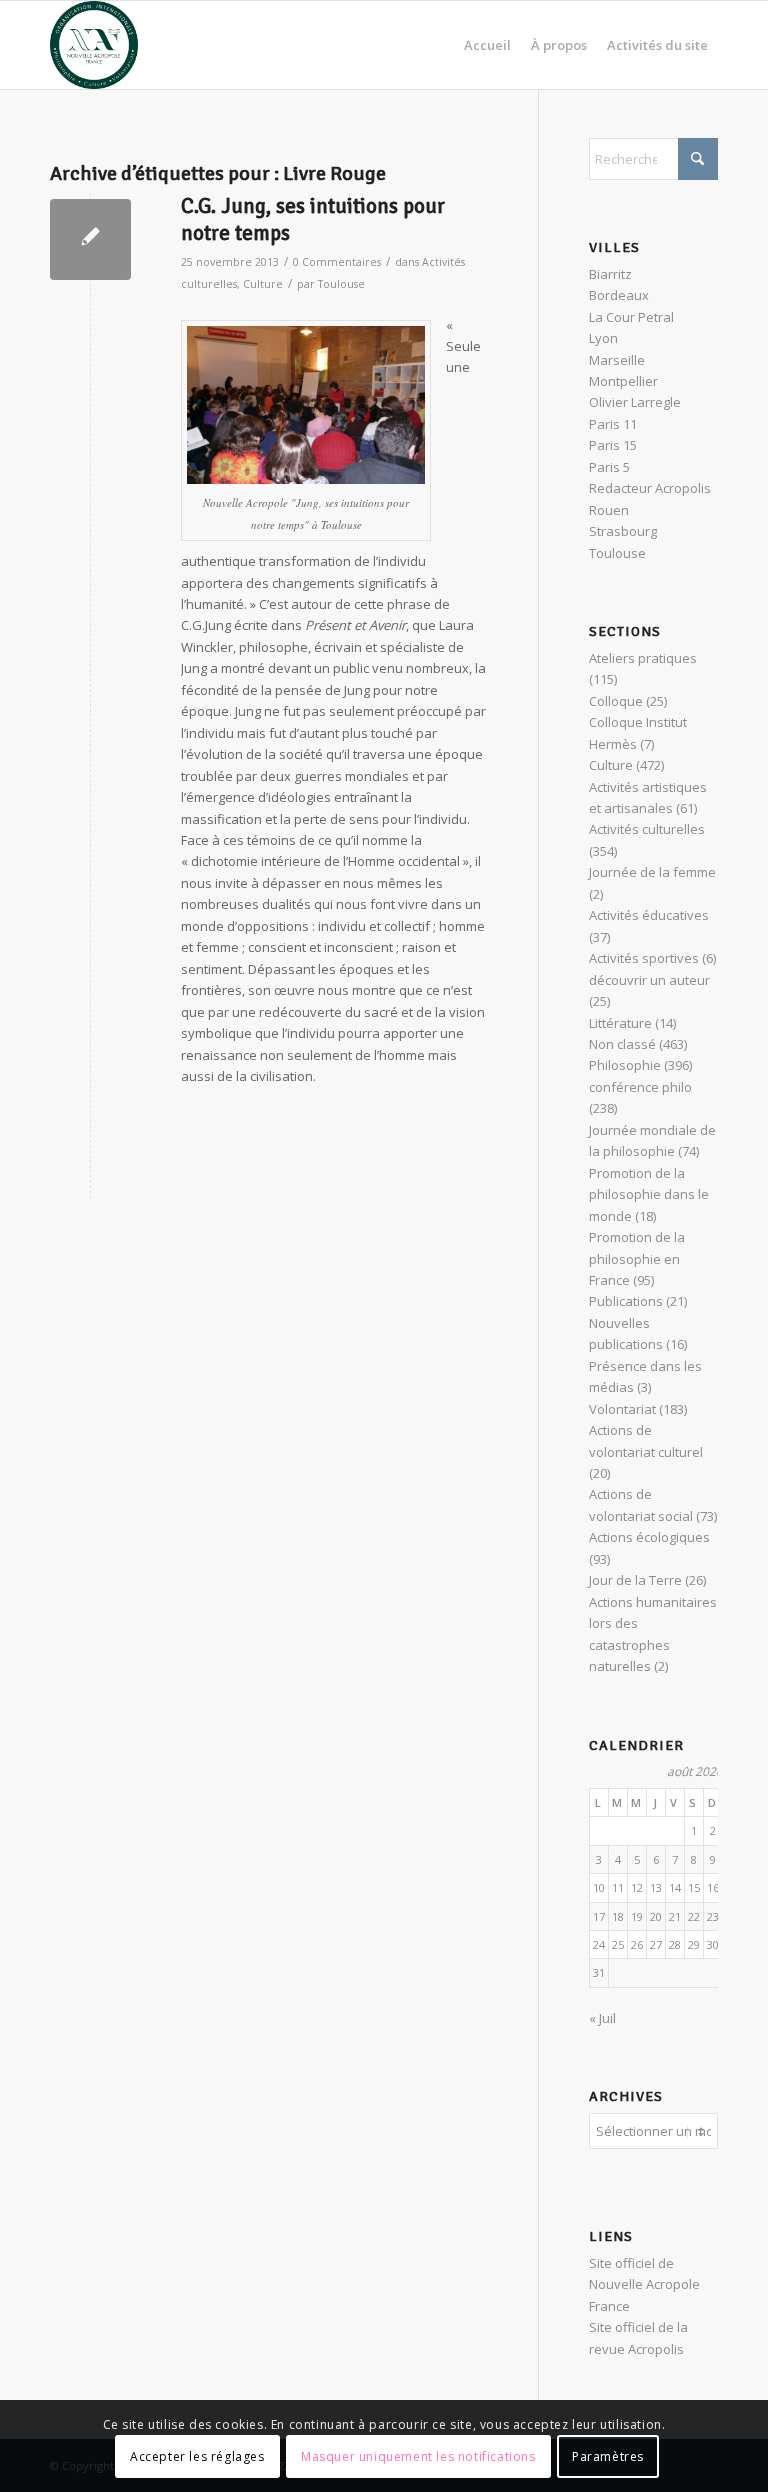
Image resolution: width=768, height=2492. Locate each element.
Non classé (622, 1044)
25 (618, 1944)
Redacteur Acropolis (650, 488)
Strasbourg (623, 531)
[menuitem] (487, 45)
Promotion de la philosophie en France (637, 1258)
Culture (263, 284)
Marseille (617, 360)
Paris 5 (609, 467)
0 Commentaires (337, 262)
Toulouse (341, 284)
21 (675, 1916)
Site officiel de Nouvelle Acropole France (644, 2284)
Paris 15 (613, 445)
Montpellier (623, 381)
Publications (626, 1301)
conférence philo (640, 1087)
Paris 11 (613, 424)
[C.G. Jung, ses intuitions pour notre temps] (90, 239)
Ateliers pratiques (643, 658)
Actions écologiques (649, 1537)
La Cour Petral (631, 317)
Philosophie (625, 1065)
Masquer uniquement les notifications (418, 2456)
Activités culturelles (647, 829)
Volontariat (622, 1409)
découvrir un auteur (649, 980)
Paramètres (608, 2456)
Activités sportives (644, 958)
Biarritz (610, 274)
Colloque (616, 701)
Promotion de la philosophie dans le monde (649, 1194)
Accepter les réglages (197, 2456)
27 (656, 1944)
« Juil (602, 2018)
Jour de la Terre (635, 1580)
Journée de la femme (652, 872)
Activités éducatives (649, 915)
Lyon (603, 338)
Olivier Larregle (635, 402)
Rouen (609, 510)
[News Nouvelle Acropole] (94, 45)
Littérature (620, 1023)
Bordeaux (619, 295)
